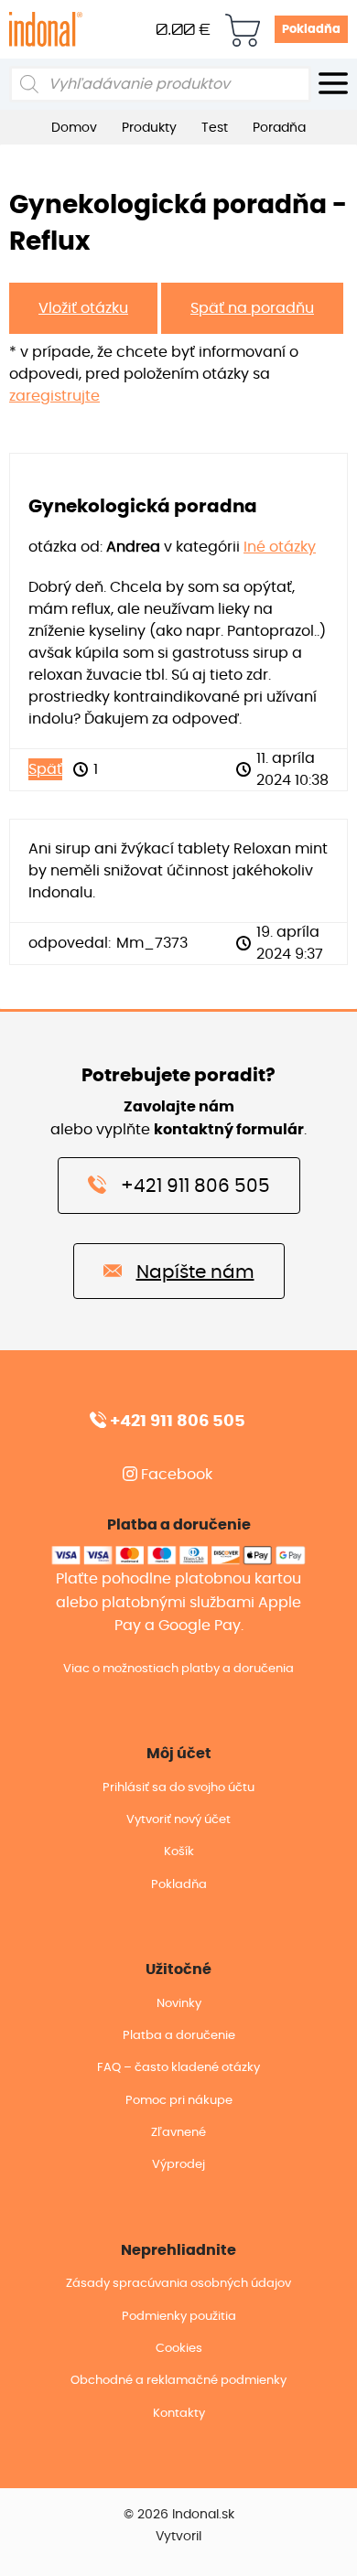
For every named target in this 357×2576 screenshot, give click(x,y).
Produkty (149, 128)
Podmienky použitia (179, 2317)
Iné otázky (280, 547)
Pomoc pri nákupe (179, 2101)
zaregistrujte (54, 396)
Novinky (179, 2004)
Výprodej (178, 2165)
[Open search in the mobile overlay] (160, 84)
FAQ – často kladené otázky (178, 2068)
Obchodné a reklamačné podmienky (178, 2381)
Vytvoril (178, 2537)
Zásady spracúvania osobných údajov (178, 2284)
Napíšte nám (195, 1272)
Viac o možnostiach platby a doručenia (178, 1669)
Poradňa (279, 128)
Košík (179, 1852)
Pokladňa (311, 30)
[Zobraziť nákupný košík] (243, 30)
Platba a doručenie (179, 2036)
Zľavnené (178, 2133)
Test (215, 128)
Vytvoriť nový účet (178, 1820)
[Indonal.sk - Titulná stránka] (46, 28)
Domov (74, 128)
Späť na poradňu (252, 308)
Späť (45, 769)
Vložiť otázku (83, 308)
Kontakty (179, 2414)
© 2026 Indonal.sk (179, 2515)
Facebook (175, 1475)
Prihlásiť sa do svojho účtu (178, 1788)
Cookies (179, 2349)
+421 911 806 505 (195, 1186)
